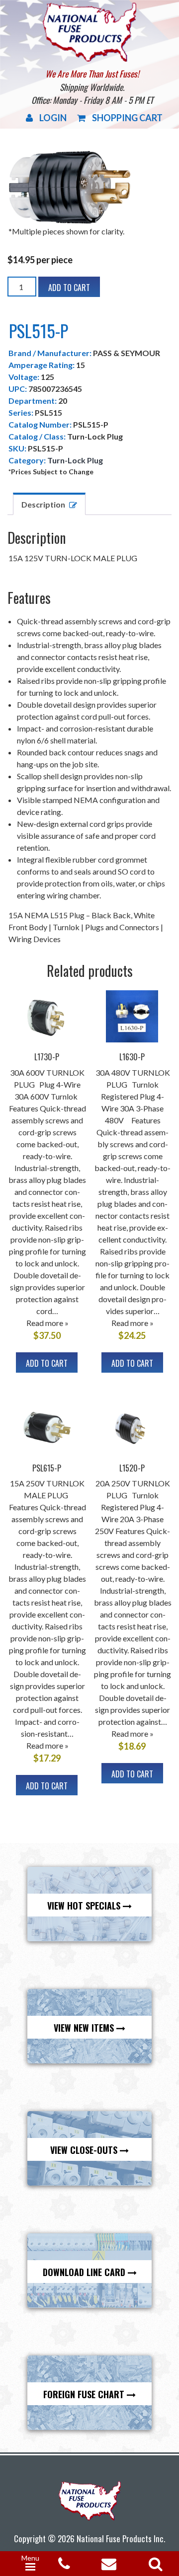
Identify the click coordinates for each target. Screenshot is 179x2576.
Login (53, 118)
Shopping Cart (127, 118)
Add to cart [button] (47, 1363)
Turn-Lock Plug (75, 460)
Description (43, 504)
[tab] (49, 504)
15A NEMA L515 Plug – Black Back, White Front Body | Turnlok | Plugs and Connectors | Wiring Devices (86, 927)
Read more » (47, 1323)
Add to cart (69, 288)
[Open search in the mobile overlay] (154, 2561)
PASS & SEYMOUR (127, 353)
